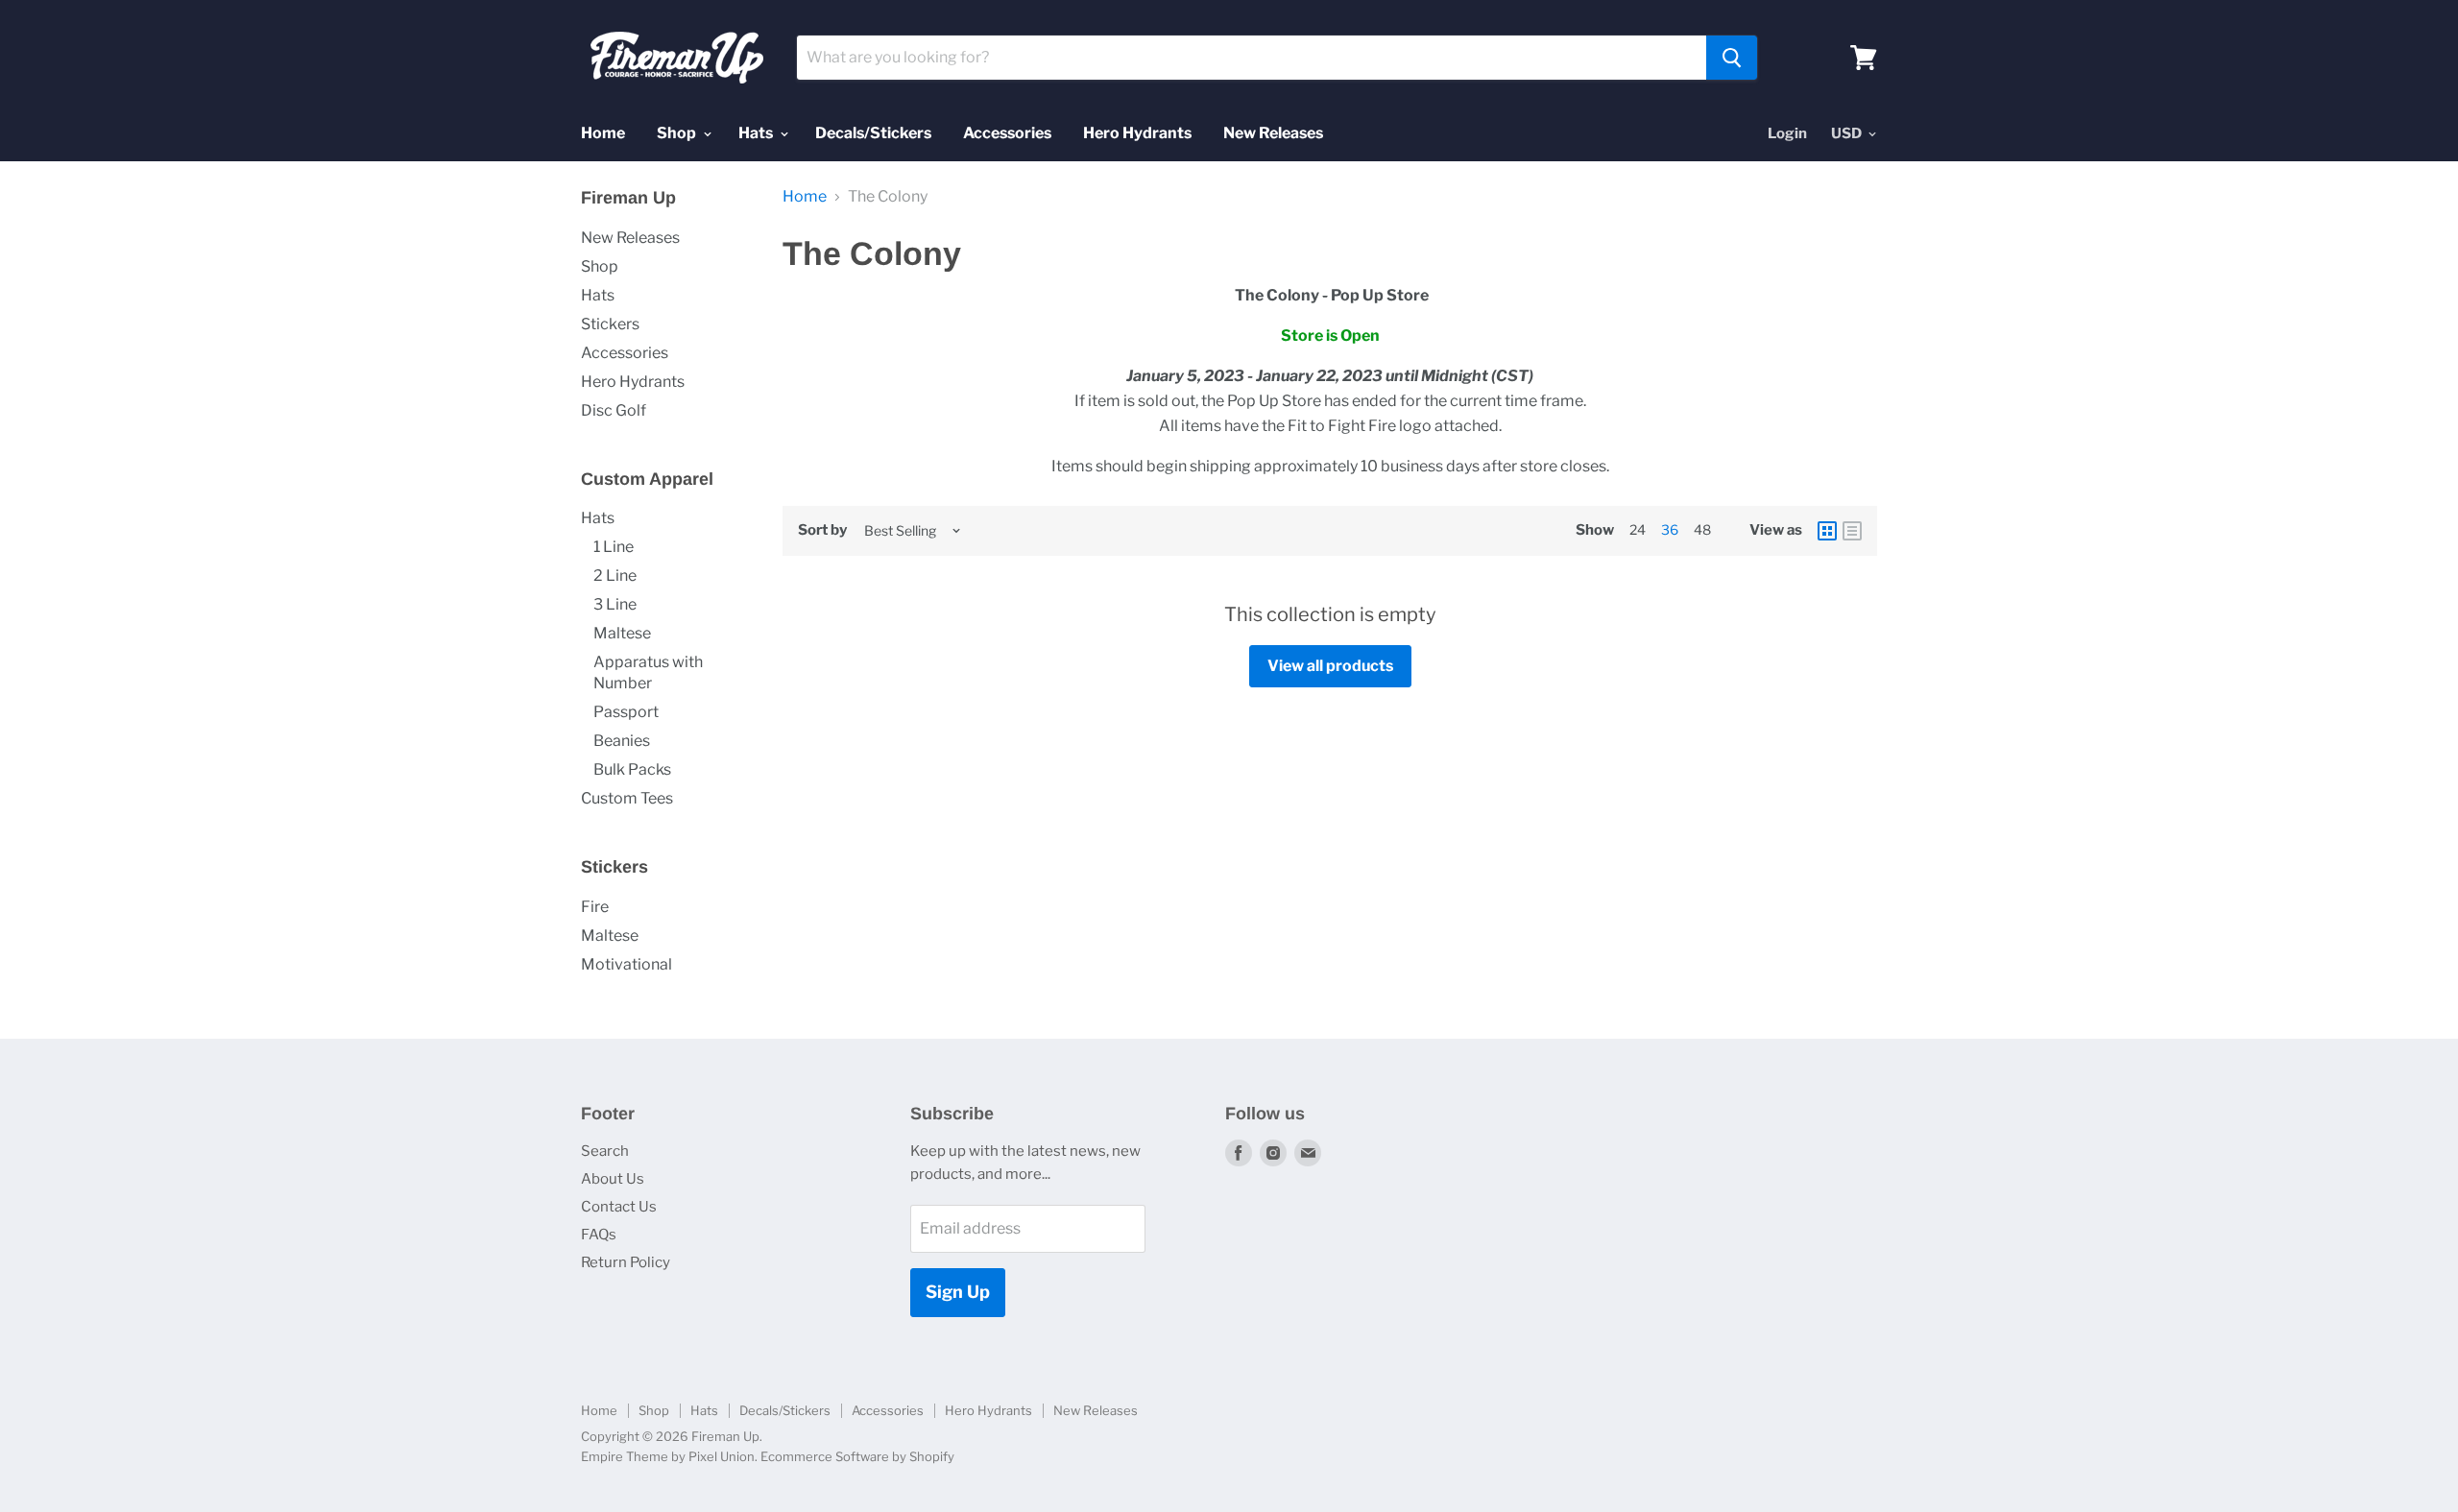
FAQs (599, 1235)
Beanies (622, 741)
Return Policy (626, 1262)
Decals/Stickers (873, 133)
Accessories (1007, 133)
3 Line (615, 604)
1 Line (614, 547)
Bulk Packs (632, 769)
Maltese (622, 633)
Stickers (610, 324)
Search (605, 1151)
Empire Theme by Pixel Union (668, 1456)
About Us (613, 1179)
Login (1787, 133)
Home (603, 133)
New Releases (1273, 133)
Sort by (822, 530)
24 (1638, 529)
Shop (678, 133)
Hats (757, 133)
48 (1702, 529)
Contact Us (619, 1207)
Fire (595, 907)
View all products (1330, 666)
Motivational (627, 964)
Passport (626, 712)
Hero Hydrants (1137, 133)
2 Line (615, 576)
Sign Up (958, 1292)
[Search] (1732, 58)
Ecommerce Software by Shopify (857, 1456)
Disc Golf (614, 410)
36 (1670, 529)
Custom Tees (627, 798)
